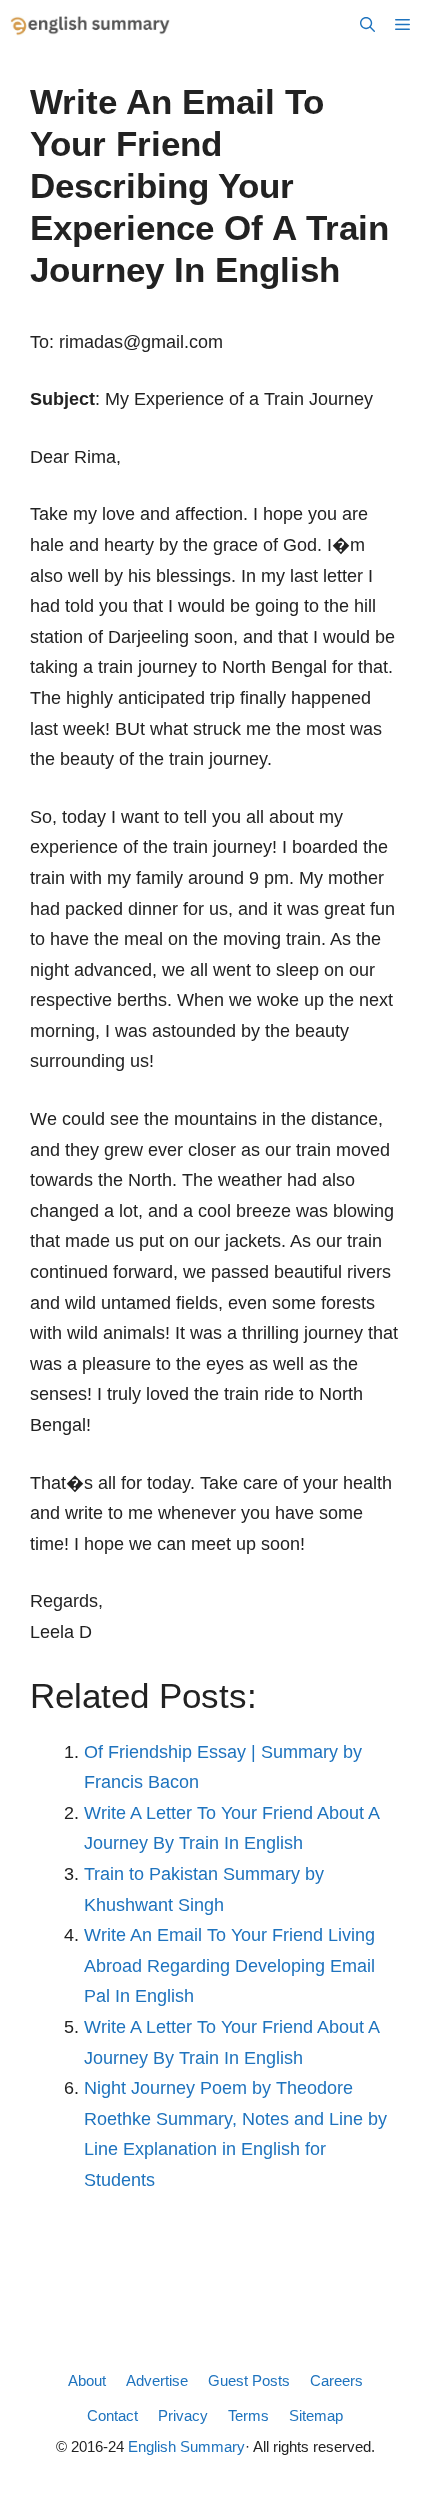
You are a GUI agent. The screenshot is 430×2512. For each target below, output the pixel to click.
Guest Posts (249, 2380)
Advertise (157, 2380)
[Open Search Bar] (367, 25)
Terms (248, 2415)
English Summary (186, 2446)
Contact (112, 2415)
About (87, 2380)
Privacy (183, 2415)
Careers (336, 2380)
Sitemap (316, 2415)
